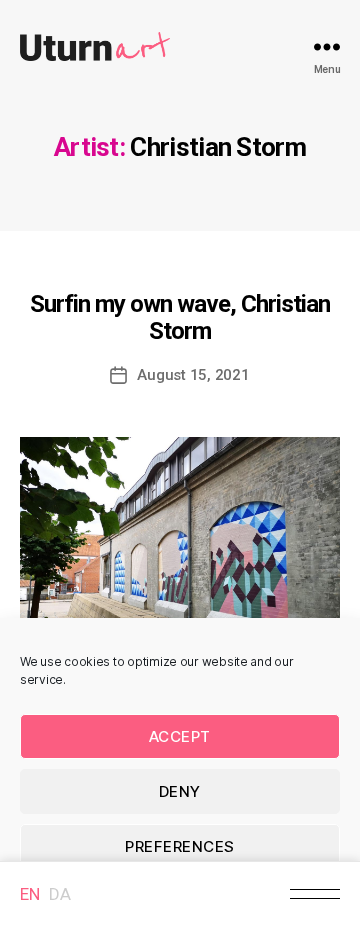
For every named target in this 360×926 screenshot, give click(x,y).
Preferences (180, 846)
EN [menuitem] (29, 894)
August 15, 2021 (193, 375)
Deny (180, 791)
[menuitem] (29, 894)
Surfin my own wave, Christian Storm (180, 317)
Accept (180, 736)
